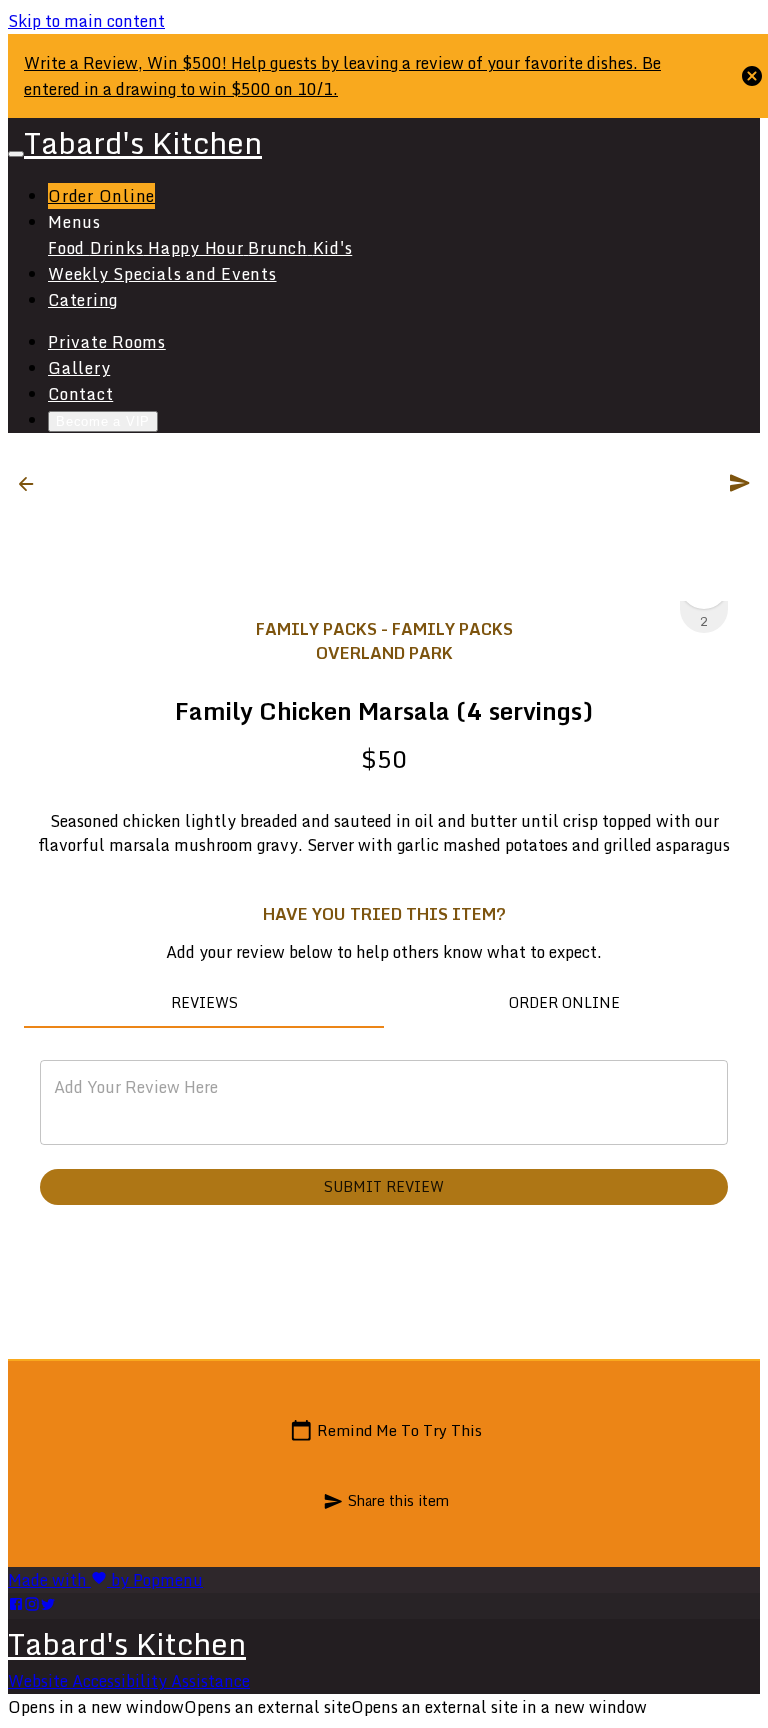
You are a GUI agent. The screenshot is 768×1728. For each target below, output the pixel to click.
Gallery (79, 368)
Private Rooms (107, 342)
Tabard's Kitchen (127, 1643)
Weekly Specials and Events (162, 274)
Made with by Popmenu (105, 1580)
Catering (83, 300)
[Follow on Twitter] (48, 1606)
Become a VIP (103, 421)
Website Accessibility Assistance (129, 1681)
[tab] (204, 1004)
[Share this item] (740, 483)
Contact (80, 394)
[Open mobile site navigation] (16, 154)
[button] (32, 484)
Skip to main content (86, 21)
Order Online (101, 196)
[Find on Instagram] (32, 1606)
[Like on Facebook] (16, 1606)
